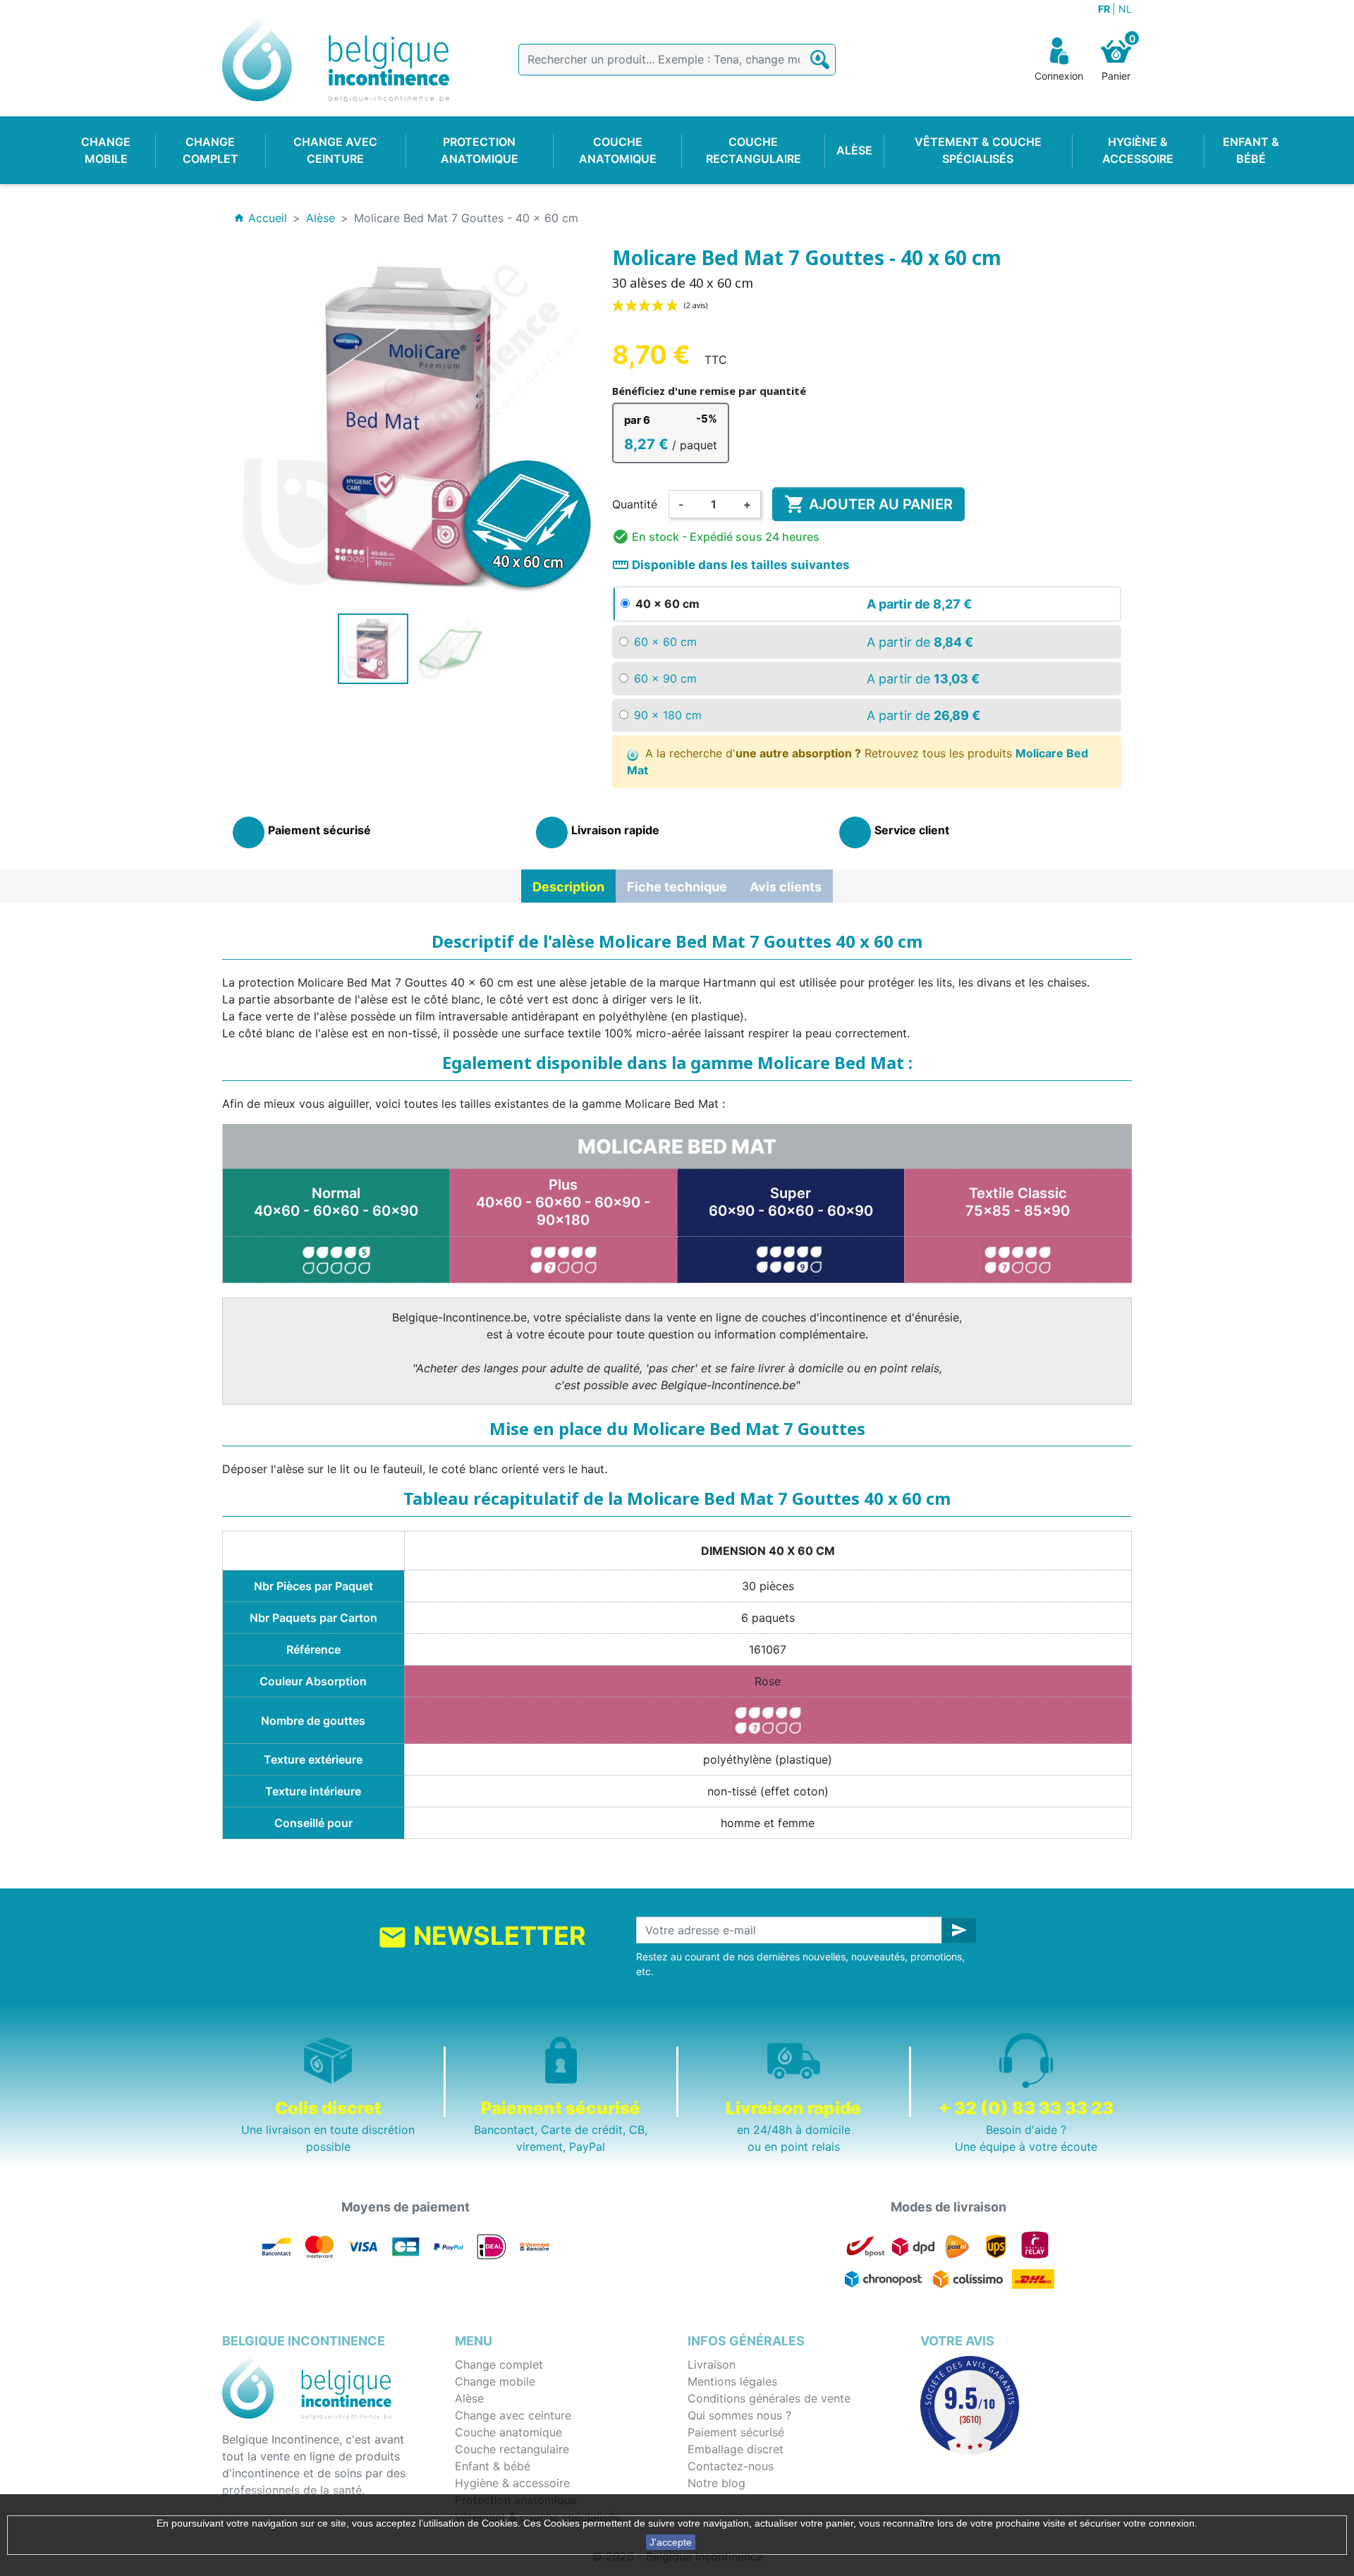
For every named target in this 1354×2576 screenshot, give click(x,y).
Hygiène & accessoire (512, 2483)
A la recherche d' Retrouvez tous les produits (858, 762)
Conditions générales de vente (769, 2398)
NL (1125, 9)
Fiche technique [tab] (677, 887)
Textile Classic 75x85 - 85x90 (1018, 1202)
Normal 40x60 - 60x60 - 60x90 (336, 1202)
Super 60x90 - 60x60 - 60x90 (791, 1202)
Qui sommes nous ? (739, 2415)
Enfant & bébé (493, 2466)
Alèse (469, 2398)
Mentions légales (732, 2381)
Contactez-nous (731, 2466)
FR (1105, 9)
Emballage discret (736, 2449)
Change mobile (495, 2381)
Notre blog (716, 2483)
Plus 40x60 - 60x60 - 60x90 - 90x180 (563, 1202)
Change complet (499, 2364)
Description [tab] (568, 887)
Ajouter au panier (868, 504)
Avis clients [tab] (786, 887)
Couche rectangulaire (512, 2449)
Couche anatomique (508, 2432)
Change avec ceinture (513, 2415)
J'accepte (671, 2542)
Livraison (712, 2364)
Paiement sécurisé (736, 2432)
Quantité (635, 504)
